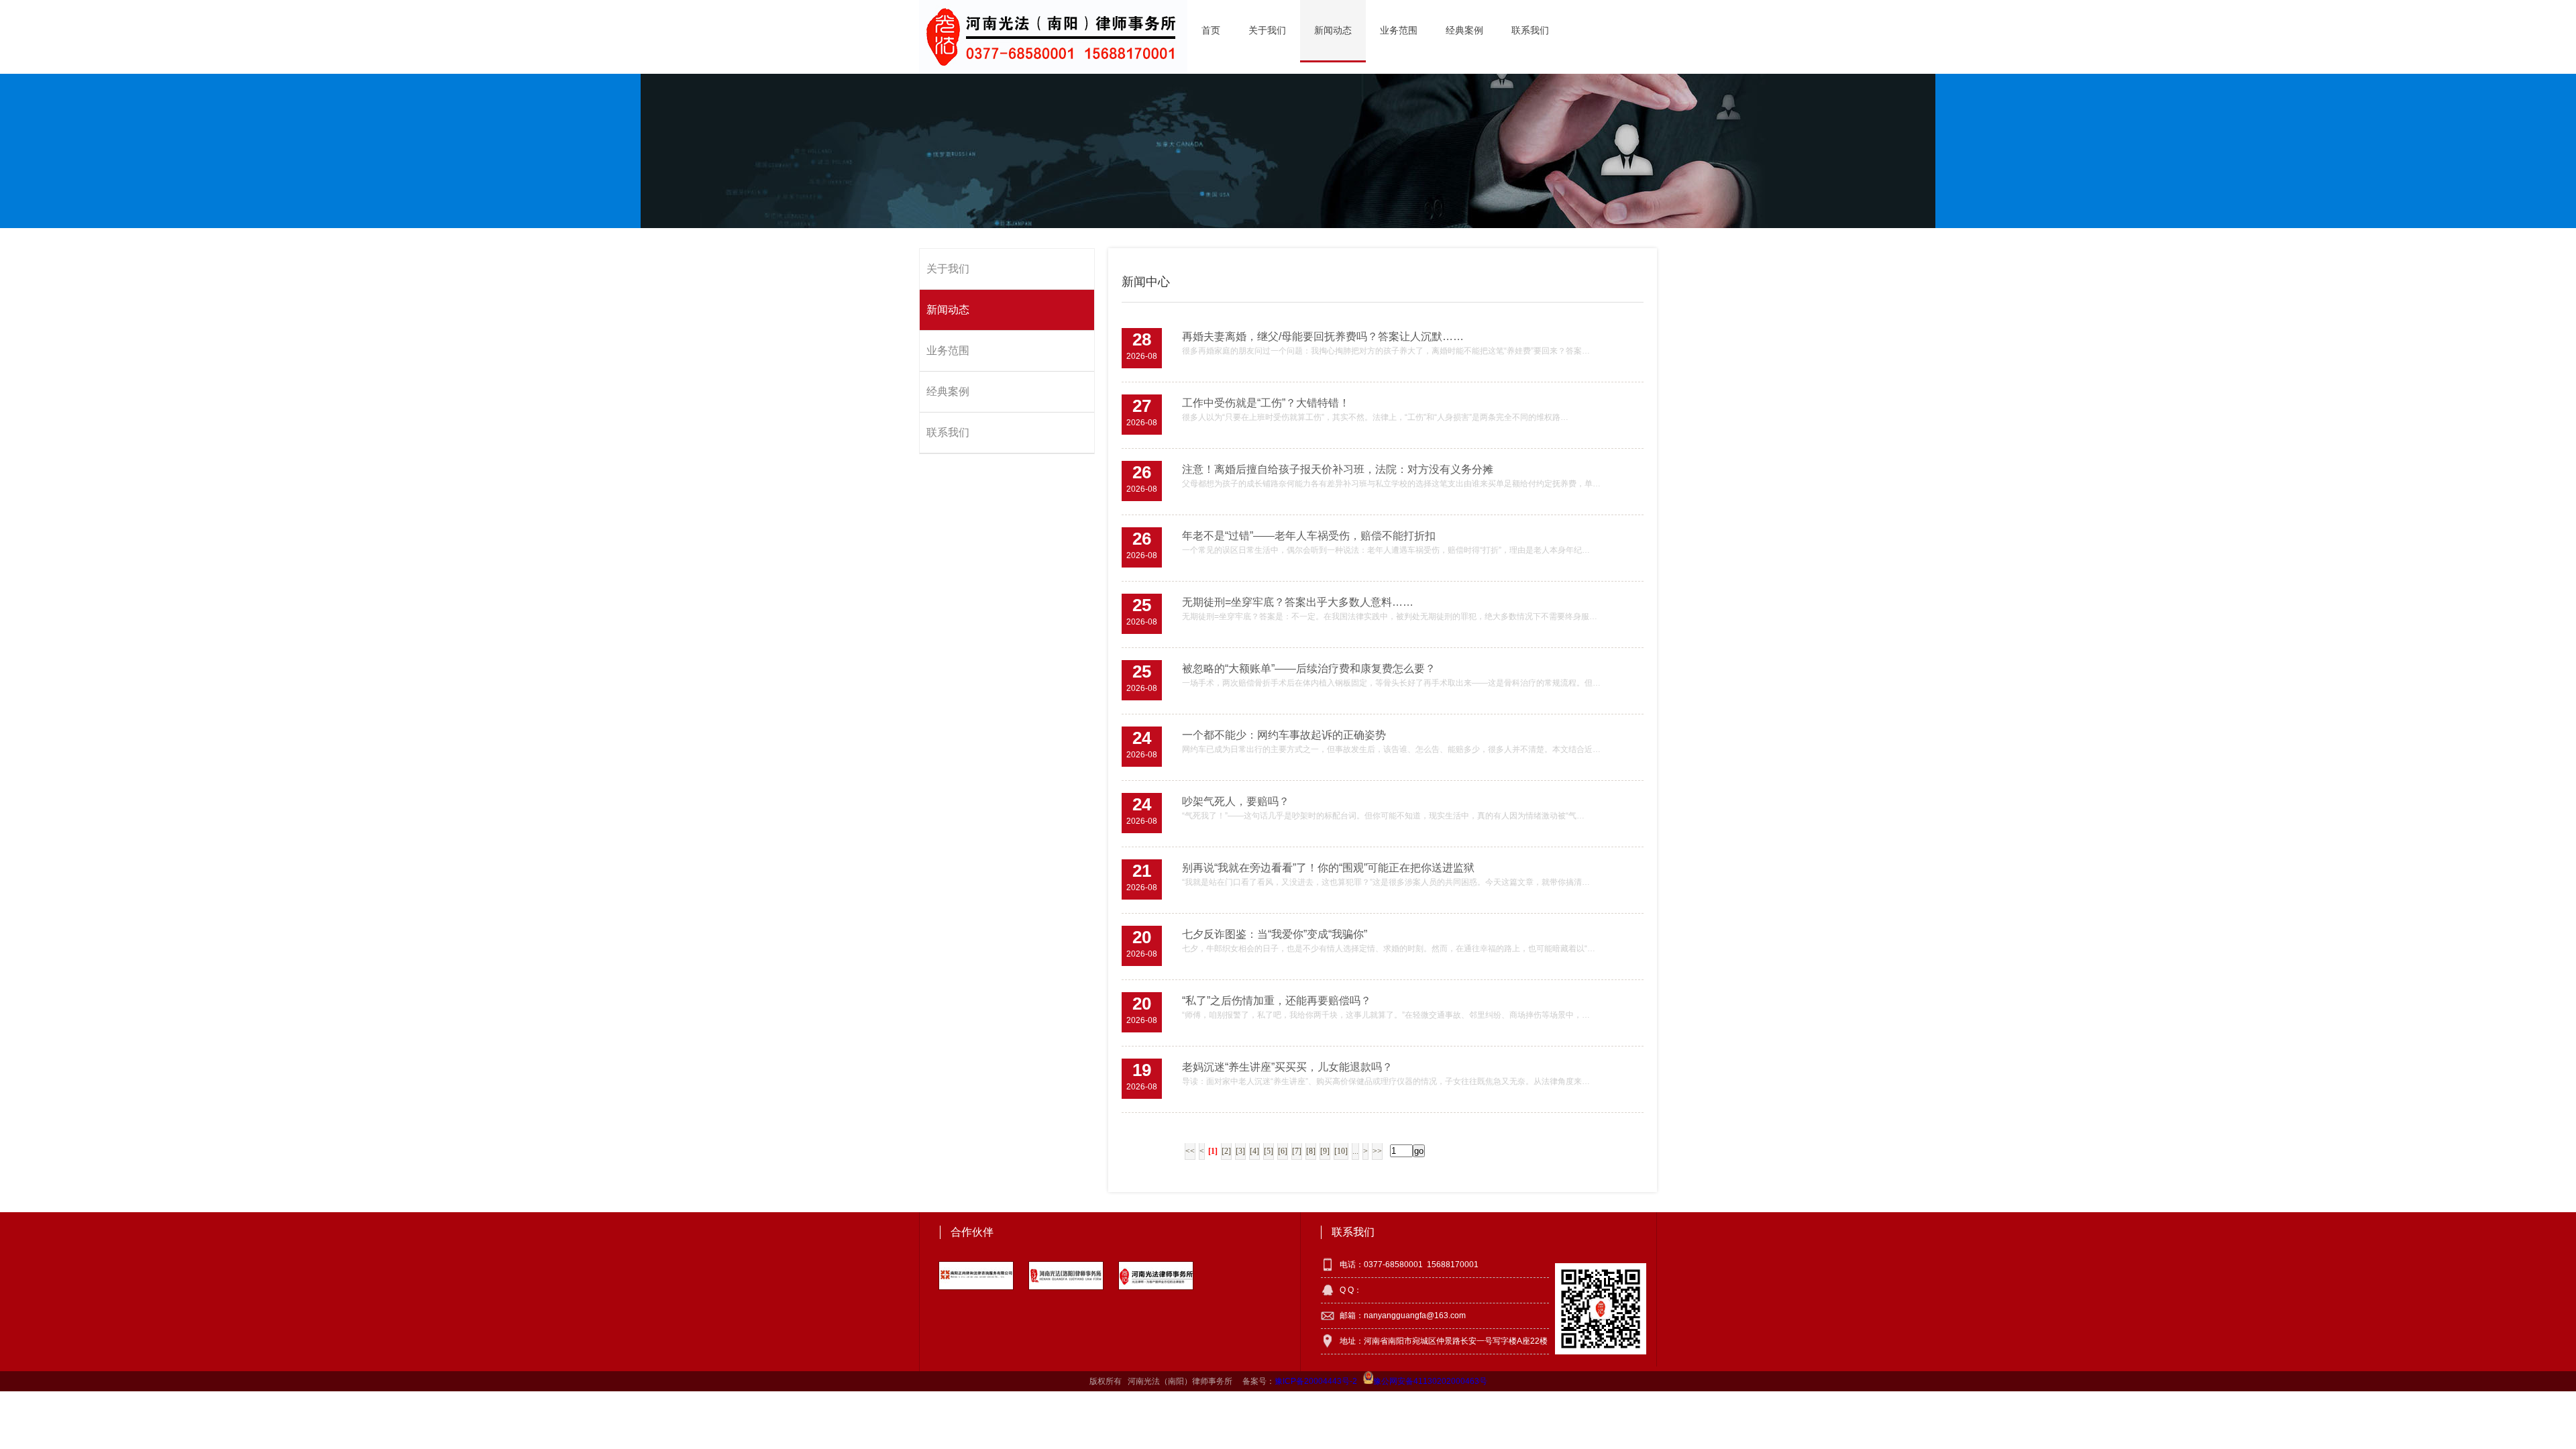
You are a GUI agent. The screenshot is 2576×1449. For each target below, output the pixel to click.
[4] (1254, 1151)
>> (1377, 1151)
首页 (1211, 30)
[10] (1341, 1151)
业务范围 (1399, 30)
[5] (1269, 1151)
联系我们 (1530, 30)
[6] (1283, 1151)
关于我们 (1267, 30)
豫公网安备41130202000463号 (1430, 1381)
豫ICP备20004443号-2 (1316, 1381)
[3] (1240, 1151)
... (1355, 1151)
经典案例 (1464, 30)
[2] (1226, 1151)
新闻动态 (1333, 30)
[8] (1311, 1151)
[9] (1325, 1151)
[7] (1297, 1151)
